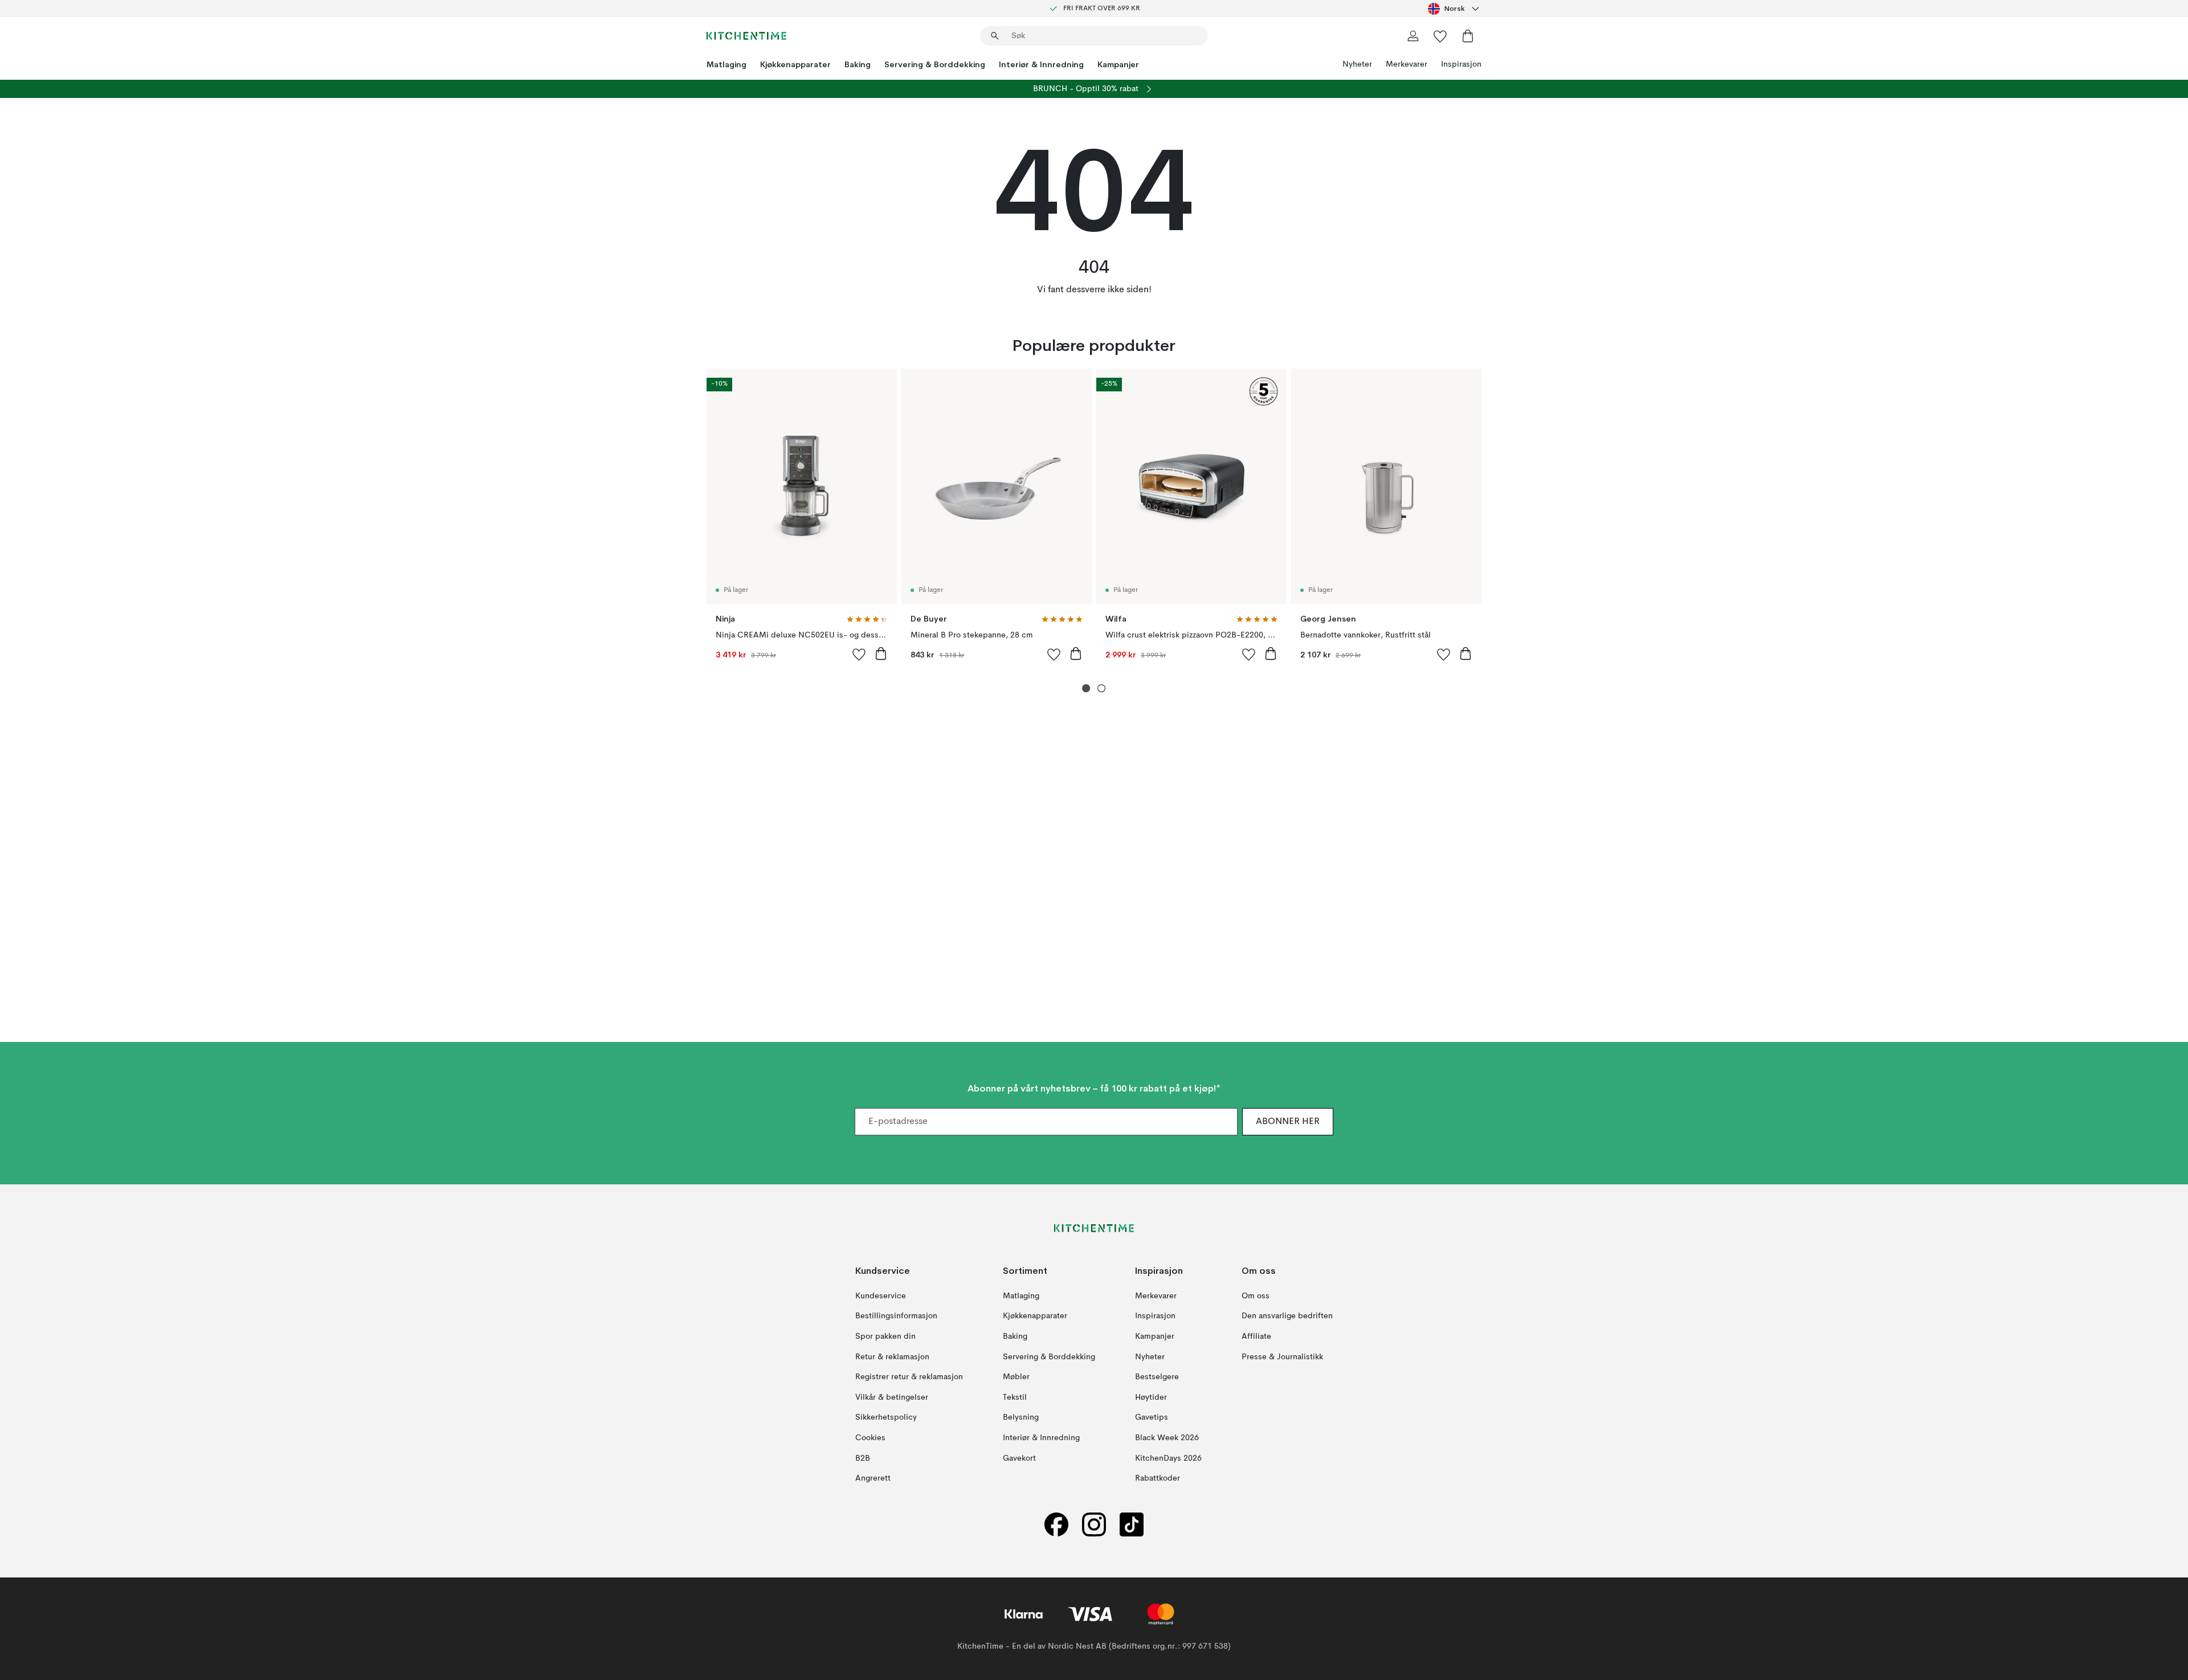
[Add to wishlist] (859, 654)
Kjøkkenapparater (795, 64)
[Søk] (995, 36)
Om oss (1256, 1296)
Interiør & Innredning (1041, 64)
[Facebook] (1056, 1525)
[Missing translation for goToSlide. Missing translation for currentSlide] (1086, 688)
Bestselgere (1157, 1377)
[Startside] (746, 36)
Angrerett (873, 1478)
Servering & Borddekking (935, 64)
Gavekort (1019, 1458)
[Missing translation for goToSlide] (1102, 688)
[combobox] (1455, 9)
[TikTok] (1132, 1525)
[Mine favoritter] (1440, 36)
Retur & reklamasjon (892, 1357)
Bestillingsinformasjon (896, 1317)
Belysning (1021, 1418)
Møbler (1016, 1377)
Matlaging (726, 64)
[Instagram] (1094, 1525)
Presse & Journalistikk (1282, 1357)
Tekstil (1015, 1397)
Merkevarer (1407, 64)
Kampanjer (1118, 64)
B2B (863, 1458)
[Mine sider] (1413, 36)
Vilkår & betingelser (892, 1397)
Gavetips (1152, 1418)
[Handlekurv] (1468, 36)
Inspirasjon (1461, 64)
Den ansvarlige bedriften (1287, 1317)
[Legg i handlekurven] (881, 653)
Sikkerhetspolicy (886, 1418)
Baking (858, 64)
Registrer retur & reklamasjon (909, 1377)
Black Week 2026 (1167, 1438)
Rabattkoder (1158, 1478)
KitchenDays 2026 (1168, 1458)
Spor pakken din (885, 1336)
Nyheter (1357, 64)
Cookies (870, 1438)
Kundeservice (881, 1296)
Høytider (1151, 1397)
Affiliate (1256, 1336)
